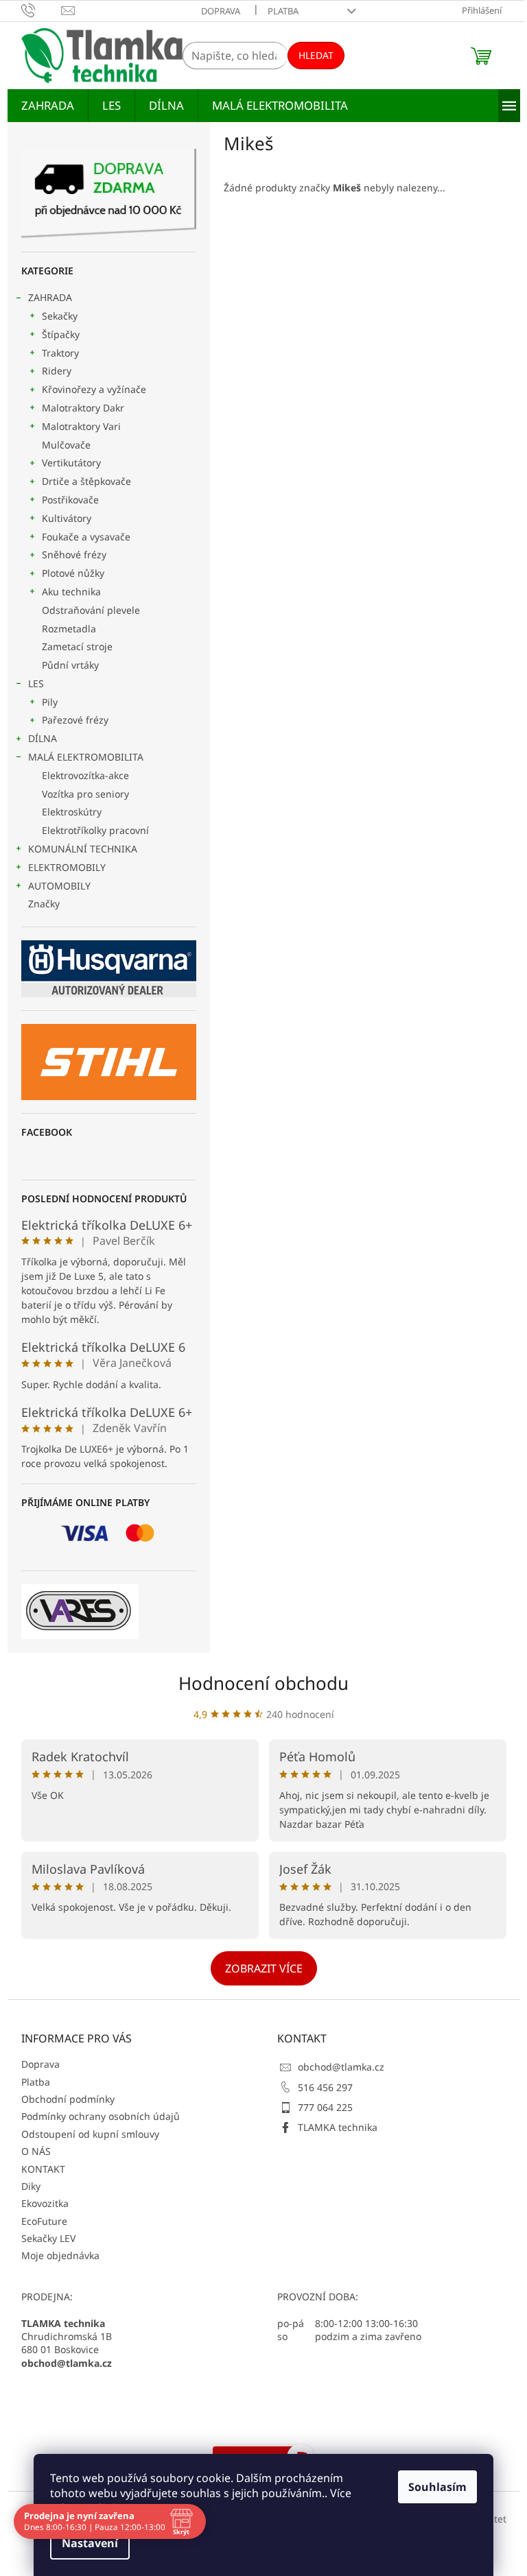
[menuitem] (48, 106)
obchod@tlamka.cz (341, 2067)
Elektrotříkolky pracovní (95, 830)
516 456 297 (325, 2087)
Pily (50, 702)
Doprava (221, 11)
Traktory (60, 353)
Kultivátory (67, 518)
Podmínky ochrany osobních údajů (101, 2116)
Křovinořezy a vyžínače (94, 389)
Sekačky (60, 316)
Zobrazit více (264, 1968)
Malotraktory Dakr (83, 408)
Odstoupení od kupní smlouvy (90, 2134)
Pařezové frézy (75, 720)
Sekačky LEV (48, 2238)
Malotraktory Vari (81, 426)
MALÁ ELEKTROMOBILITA (86, 757)
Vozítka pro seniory (85, 794)
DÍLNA (43, 738)
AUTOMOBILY (59, 886)
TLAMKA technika (338, 2127)
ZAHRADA (50, 297)
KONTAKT (43, 2169)
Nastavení (90, 2543)
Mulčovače (66, 445)
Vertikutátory (71, 463)
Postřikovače (70, 500)
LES (36, 683)
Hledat (316, 55)
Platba (283, 11)
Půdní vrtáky (70, 665)
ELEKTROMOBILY (67, 867)
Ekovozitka (45, 2203)
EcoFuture (44, 2221)
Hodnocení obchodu (263, 1683)
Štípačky (61, 334)
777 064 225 (325, 2107)
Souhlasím (437, 2487)
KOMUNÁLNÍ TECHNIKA (83, 849)
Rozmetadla (69, 629)
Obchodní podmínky (68, 2099)
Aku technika (71, 592)
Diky (31, 2186)
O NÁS (36, 2151)
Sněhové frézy (74, 554)
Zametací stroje (77, 646)
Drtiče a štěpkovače (86, 481)
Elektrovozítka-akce (85, 775)
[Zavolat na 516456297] (42, 10)
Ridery (57, 371)
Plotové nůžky (73, 573)
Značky (44, 904)
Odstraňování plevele (91, 610)
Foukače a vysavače (86, 537)
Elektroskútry (72, 812)
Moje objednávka (60, 2255)
